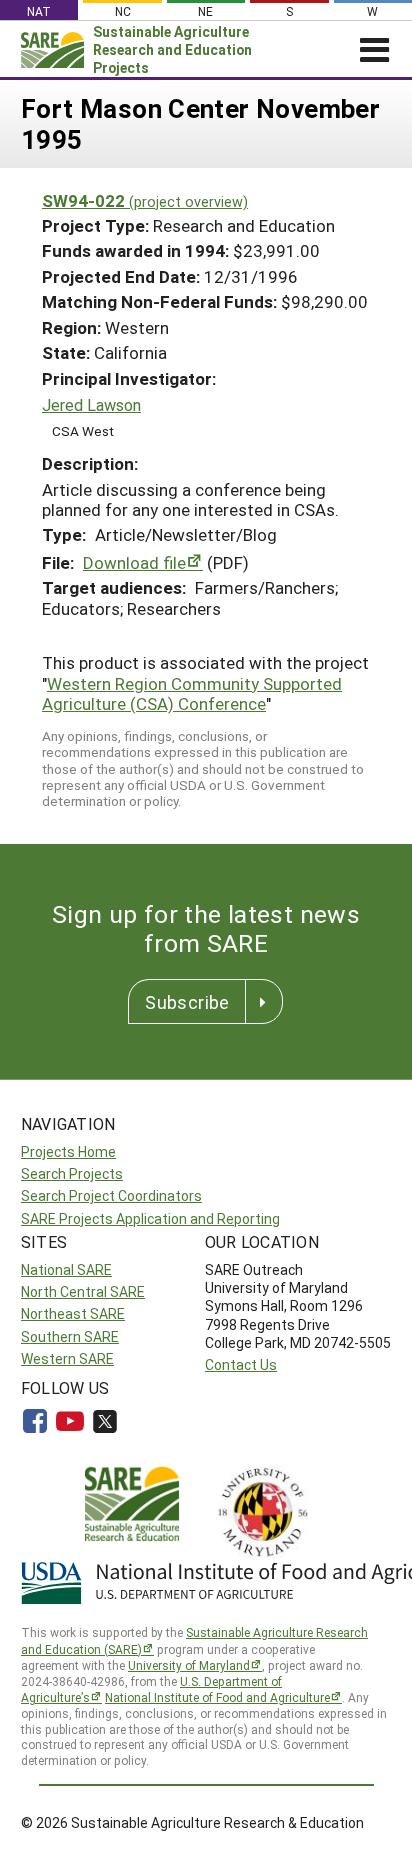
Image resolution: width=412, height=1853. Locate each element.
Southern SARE (70, 1336)
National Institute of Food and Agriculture (217, 1697)
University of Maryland (189, 1665)
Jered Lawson (91, 405)
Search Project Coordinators (111, 1195)
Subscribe (187, 1002)
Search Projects (72, 1173)
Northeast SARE (73, 1313)
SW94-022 (145, 200)
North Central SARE (83, 1291)
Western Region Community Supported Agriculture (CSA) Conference (192, 693)
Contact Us (241, 1364)
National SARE (66, 1269)
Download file (134, 562)
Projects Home (68, 1151)
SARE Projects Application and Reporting (150, 1218)
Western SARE (67, 1358)
